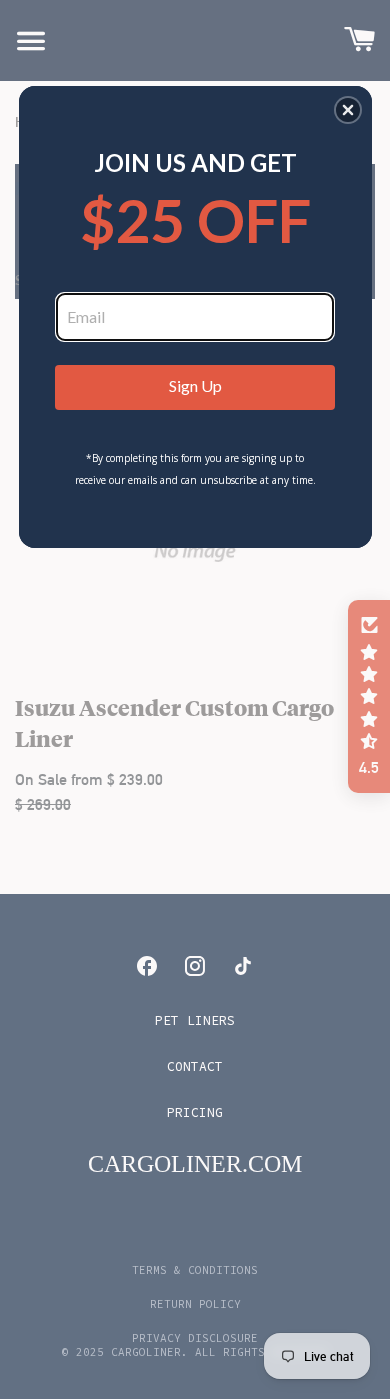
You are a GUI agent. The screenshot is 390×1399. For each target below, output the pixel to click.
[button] (348, 110)
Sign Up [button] (195, 385)
